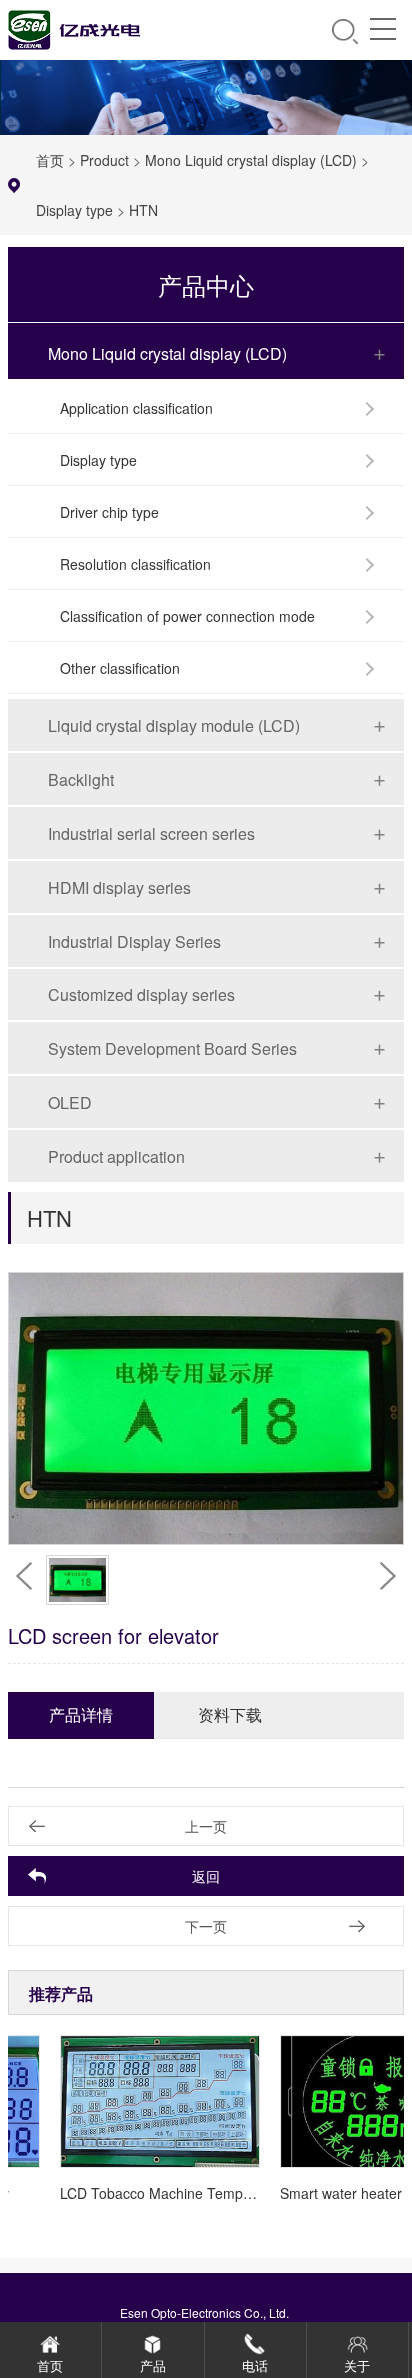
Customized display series (141, 994)
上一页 (206, 1826)
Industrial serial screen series (151, 833)
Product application (116, 1156)
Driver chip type (109, 512)
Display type (74, 210)
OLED (70, 1102)
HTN (143, 210)
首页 (50, 160)
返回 (206, 1876)
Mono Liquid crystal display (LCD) (251, 160)
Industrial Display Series (134, 941)
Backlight (81, 779)
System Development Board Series (172, 1048)
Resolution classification (135, 564)
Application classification (136, 408)
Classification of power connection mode (187, 616)
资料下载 (230, 1714)
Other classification (120, 668)
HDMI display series (119, 887)
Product (104, 160)
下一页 (206, 1926)
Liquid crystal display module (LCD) (174, 725)
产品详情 (81, 1714)
